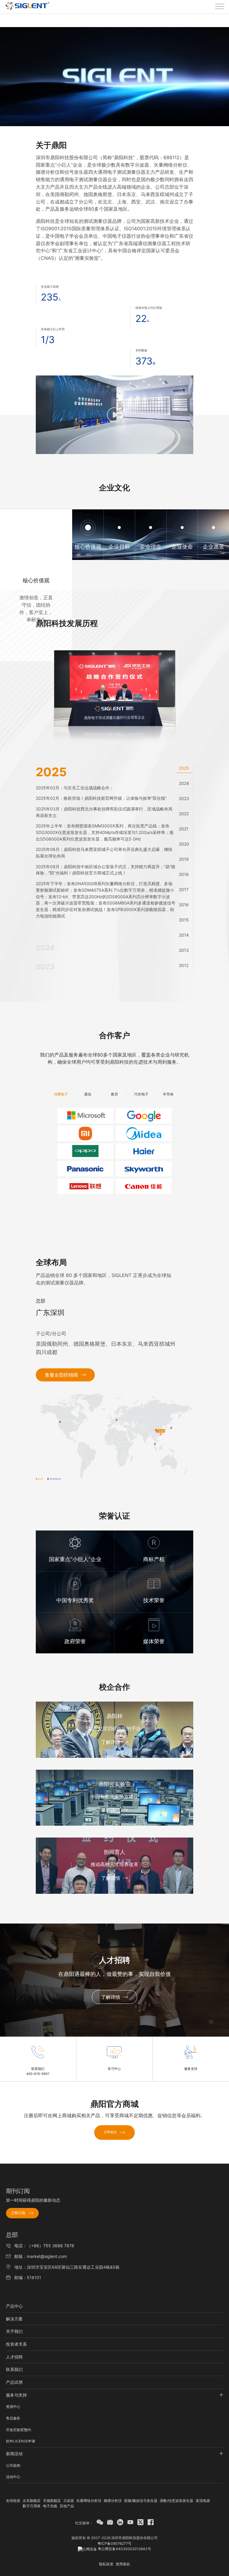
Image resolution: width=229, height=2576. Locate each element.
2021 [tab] (184, 829)
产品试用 (14, 2382)
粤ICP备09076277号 (114, 2543)
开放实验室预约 (18, 2430)
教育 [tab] (114, 1094)
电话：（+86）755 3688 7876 (44, 2246)
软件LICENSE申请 (21, 2441)
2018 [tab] (184, 874)
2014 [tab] (184, 935)
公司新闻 (13, 2465)
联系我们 (14, 2369)
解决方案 (14, 2319)
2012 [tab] (184, 965)
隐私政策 (106, 2564)
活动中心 (13, 2477)
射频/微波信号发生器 (141, 2501)
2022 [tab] (184, 814)
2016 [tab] (184, 905)
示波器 (69, 2501)
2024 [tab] (184, 783)
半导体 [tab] (168, 1094)
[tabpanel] (106, 844)
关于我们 (14, 2331)
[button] (114, 415)
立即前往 (110, 2132)
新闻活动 (14, 2454)
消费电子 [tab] (61, 1094)
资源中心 (13, 2407)
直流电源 (203, 2501)
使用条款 (123, 2564)
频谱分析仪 (113, 2501)
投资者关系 (16, 2344)
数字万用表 (32, 2506)
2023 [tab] (184, 798)
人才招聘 (14, 2357)
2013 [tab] (184, 950)
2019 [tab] (184, 859)
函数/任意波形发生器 (177, 2501)
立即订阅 (18, 2213)
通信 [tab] (88, 1094)
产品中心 (14, 2306)
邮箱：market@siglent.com (41, 2256)
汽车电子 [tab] (141, 1094)
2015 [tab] (184, 920)
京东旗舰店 (32, 2501)
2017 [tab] (184, 889)
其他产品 (67, 2506)
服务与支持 (16, 2395)
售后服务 (13, 2418)
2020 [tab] (184, 844)
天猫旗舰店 (52, 2501)
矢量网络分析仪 (89, 2501)
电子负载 (50, 2506)
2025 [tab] (184, 768)
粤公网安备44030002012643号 (124, 2549)
